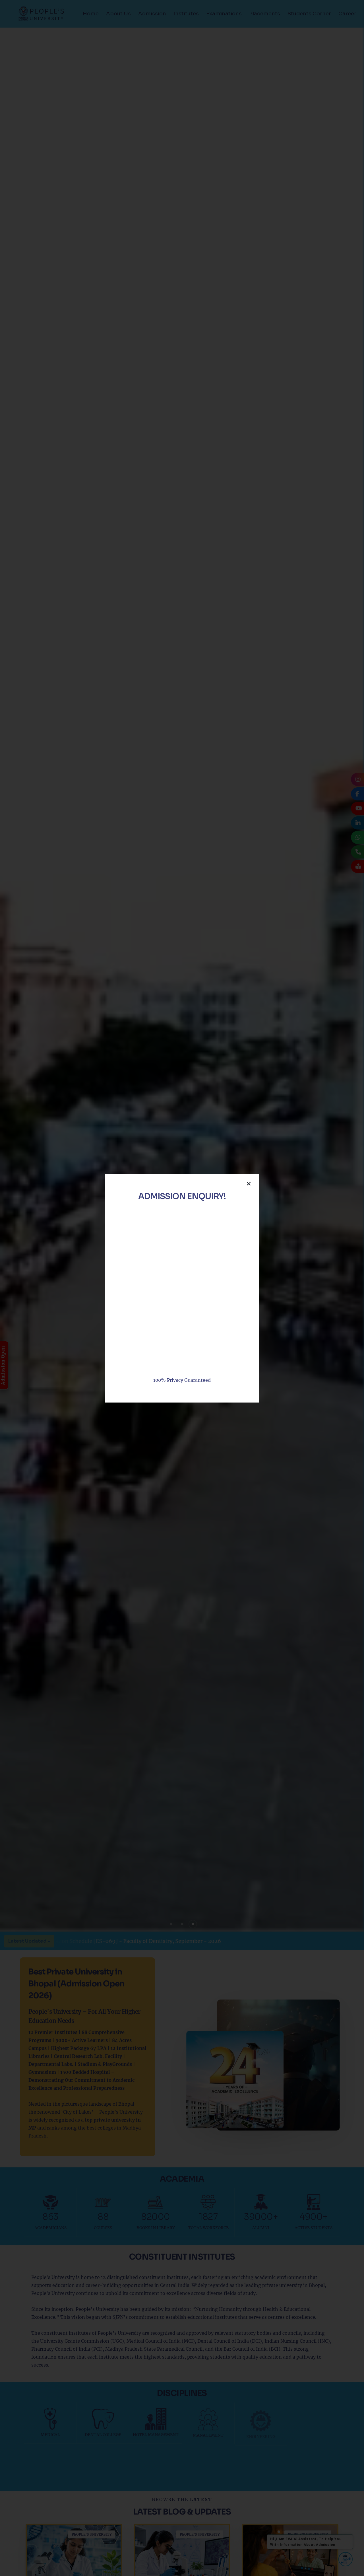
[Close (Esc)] (249, 1184)
